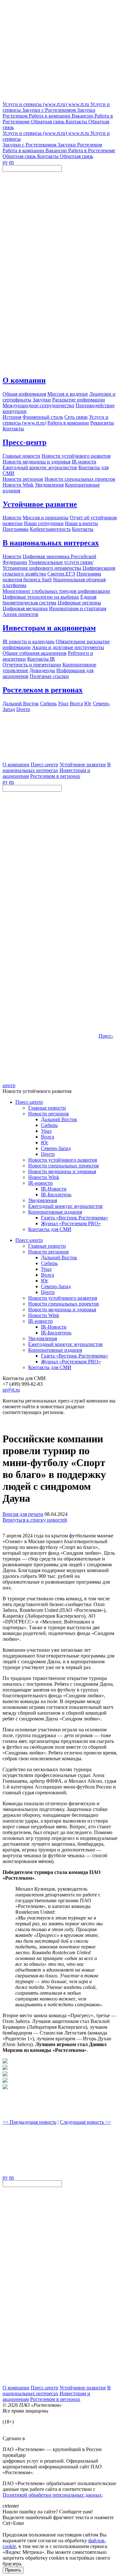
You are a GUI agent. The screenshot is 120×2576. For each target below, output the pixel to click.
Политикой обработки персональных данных (52, 2495)
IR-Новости (54, 1189)
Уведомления (43, 1200)
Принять (13, 2570)
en (11, 162)
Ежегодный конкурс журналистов (65, 1206)
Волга (48, 1137)
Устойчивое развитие (40, 504)
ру (5, 162)
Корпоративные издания (55, 1212)
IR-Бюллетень (56, 1195)
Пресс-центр (24, 442)
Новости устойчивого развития (63, 1160)
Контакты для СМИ (50, 1229)
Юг (45, 1143)
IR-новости (40, 1183)
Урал (46, 1131)
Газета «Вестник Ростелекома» (75, 1218)
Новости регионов (48, 1114)
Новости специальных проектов (64, 1166)
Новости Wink (44, 1177)
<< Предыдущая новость (29, 2122)
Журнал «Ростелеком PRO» (71, 1223)
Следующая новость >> (85, 2122)
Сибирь (49, 1125)
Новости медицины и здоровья (62, 1171)
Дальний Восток (59, 1119)
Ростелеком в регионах (43, 690)
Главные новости (47, 1108)
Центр (48, 1154)
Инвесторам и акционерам (49, 628)
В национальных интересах (51, 543)
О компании (24, 380)
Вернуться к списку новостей (35, 1520)
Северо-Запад (56, 1148)
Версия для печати (23, 1514)
